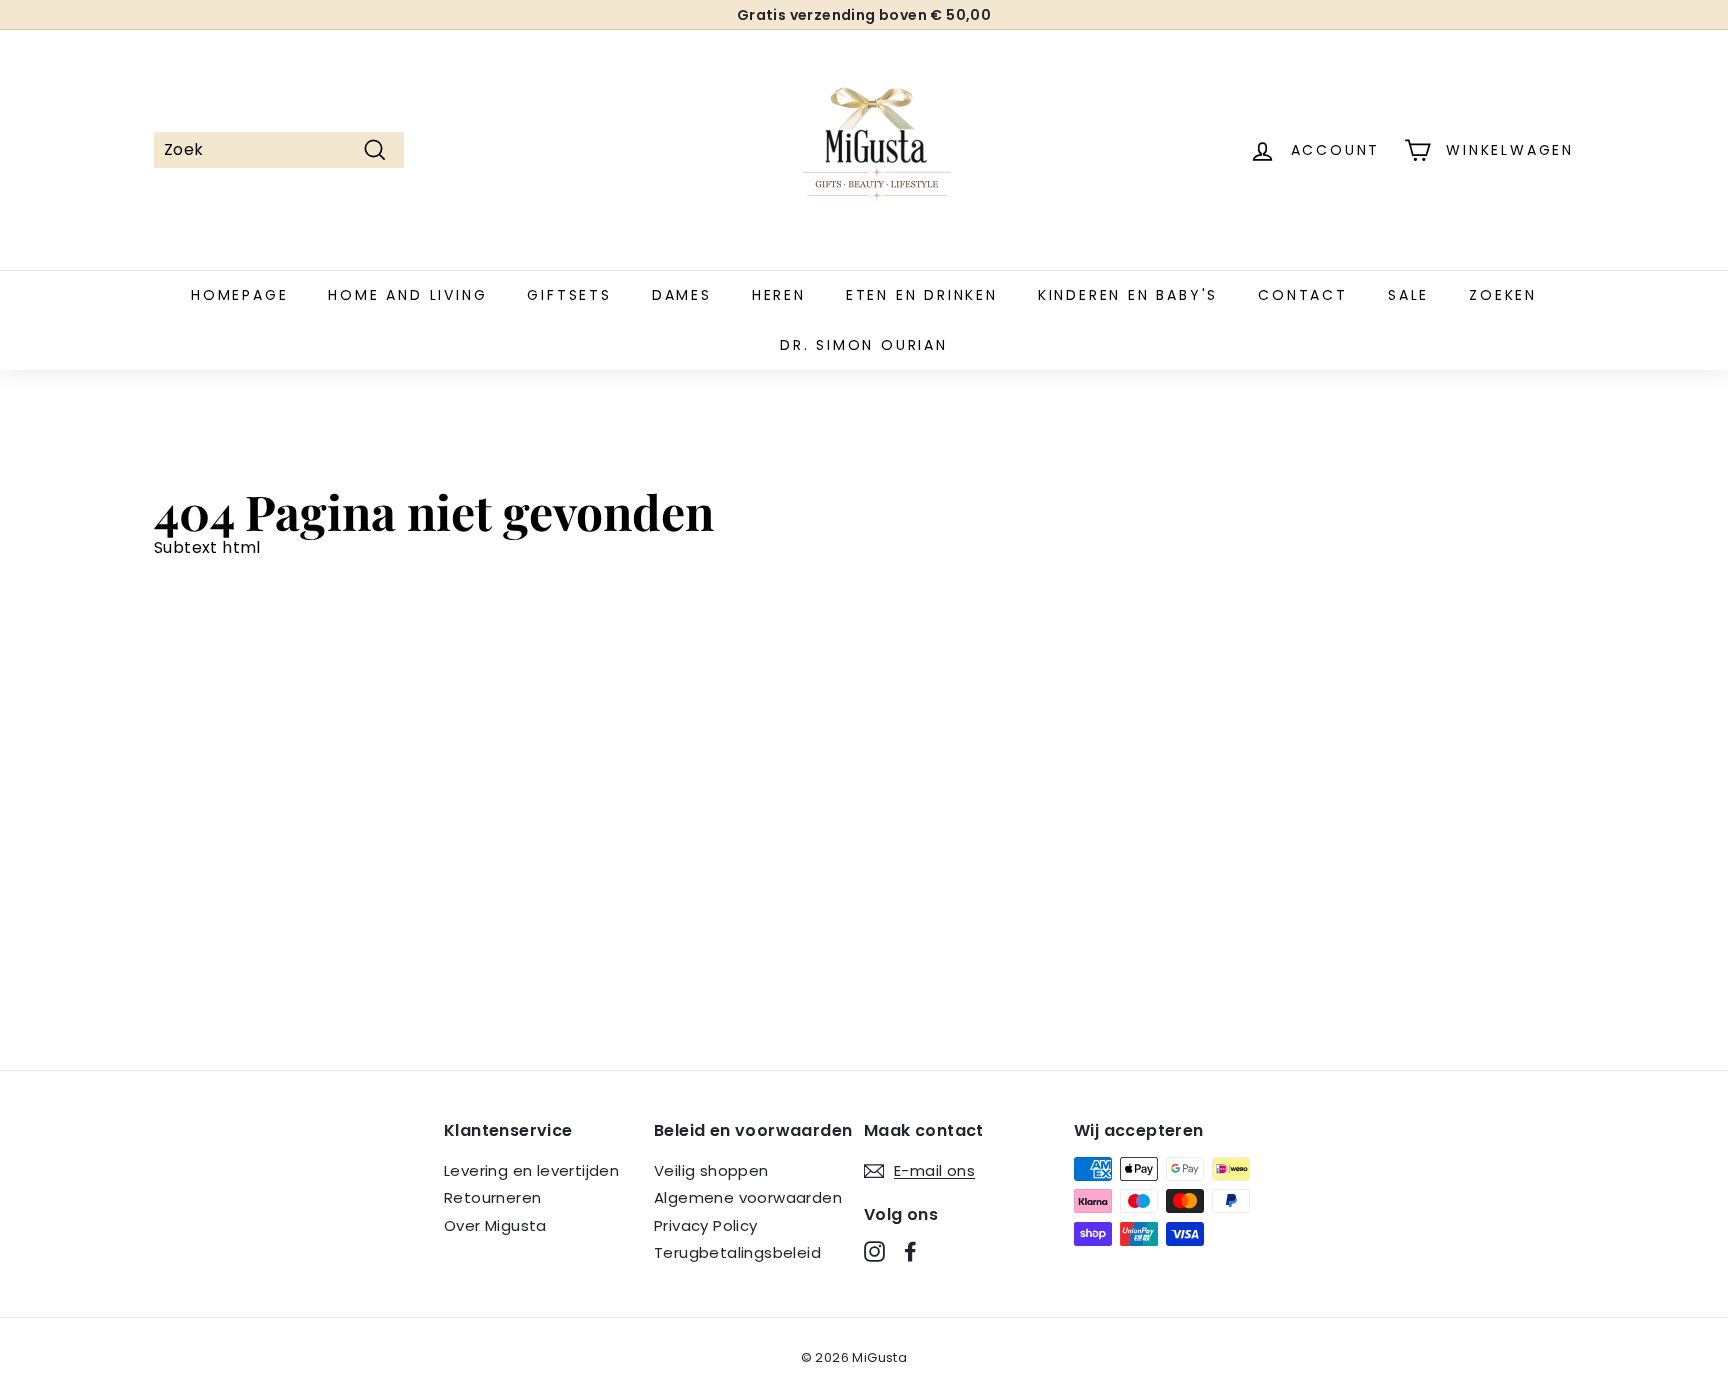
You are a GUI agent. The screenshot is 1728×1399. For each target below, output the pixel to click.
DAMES (682, 295)
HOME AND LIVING (407, 295)
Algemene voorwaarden (748, 1197)
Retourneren (492, 1197)
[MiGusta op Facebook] (910, 1251)
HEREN (779, 295)
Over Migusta (495, 1225)
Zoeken (1503, 295)
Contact (1303, 295)
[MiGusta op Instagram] (874, 1251)
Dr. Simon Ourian (864, 345)
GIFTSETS (569, 295)
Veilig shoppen (711, 1170)
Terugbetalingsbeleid (737, 1252)
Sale (1408, 295)
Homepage (239, 295)
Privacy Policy (706, 1225)
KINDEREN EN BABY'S (1128, 295)
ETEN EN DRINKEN (922, 295)
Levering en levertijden (531, 1170)
